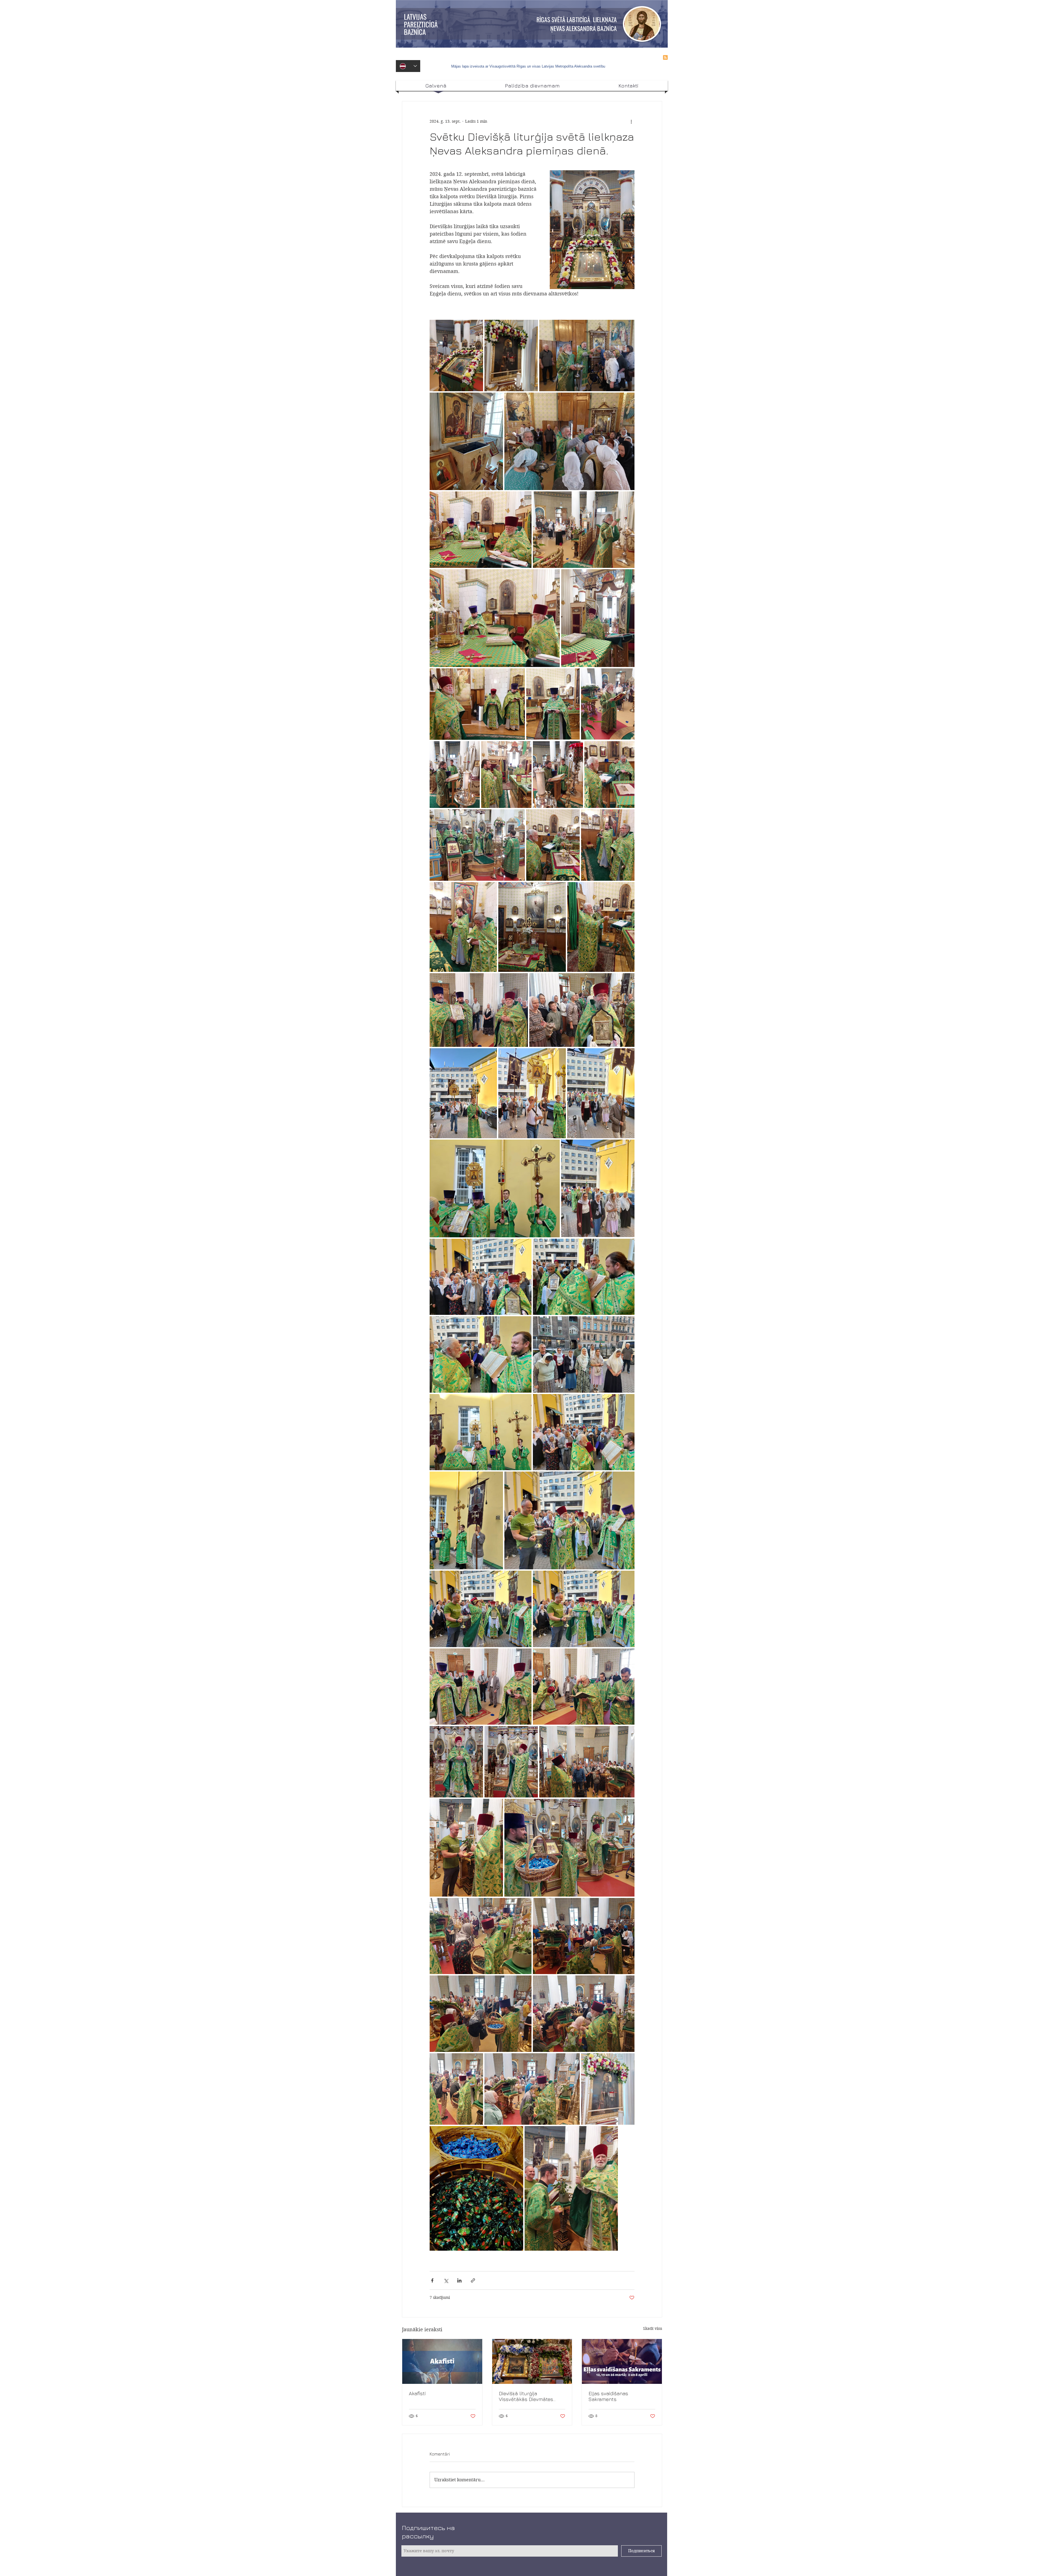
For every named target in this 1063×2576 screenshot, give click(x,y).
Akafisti (417, 2393)
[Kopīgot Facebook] (432, 2280)
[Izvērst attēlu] (456, 356)
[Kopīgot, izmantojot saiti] (473, 2280)
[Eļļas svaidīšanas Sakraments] (622, 2361)
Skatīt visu (653, 2328)
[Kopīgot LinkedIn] (459, 2280)
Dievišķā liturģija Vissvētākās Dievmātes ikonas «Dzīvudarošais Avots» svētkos (526, 2396)
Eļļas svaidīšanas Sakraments (608, 2396)
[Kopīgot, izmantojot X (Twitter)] (446, 2280)
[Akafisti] (442, 2361)
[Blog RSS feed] (665, 58)
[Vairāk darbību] (631, 121)
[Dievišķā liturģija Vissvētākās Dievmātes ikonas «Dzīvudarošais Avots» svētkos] (532, 2361)
